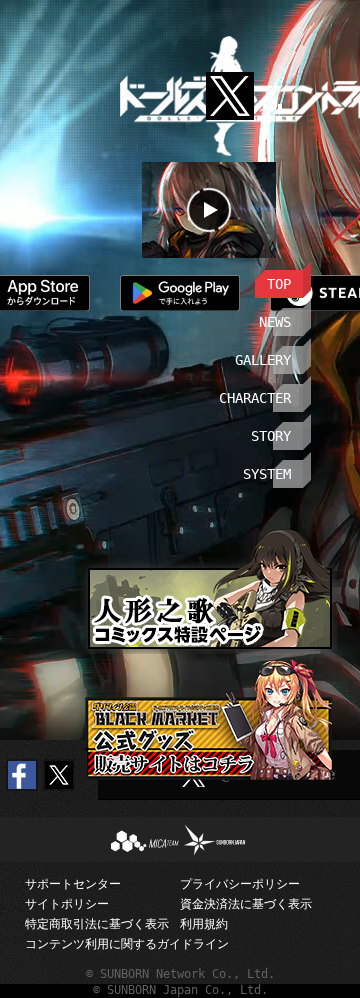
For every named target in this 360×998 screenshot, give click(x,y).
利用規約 (204, 924)
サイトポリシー (67, 904)
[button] (259, 280)
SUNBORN (208, 833)
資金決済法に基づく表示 (246, 904)
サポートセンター (73, 884)
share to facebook (22, 775)
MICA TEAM (126, 840)
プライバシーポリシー (240, 884)
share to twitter (59, 775)
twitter (230, 81)
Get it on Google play (175, 293)
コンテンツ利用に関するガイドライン (102, 944)
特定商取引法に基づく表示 (97, 924)
